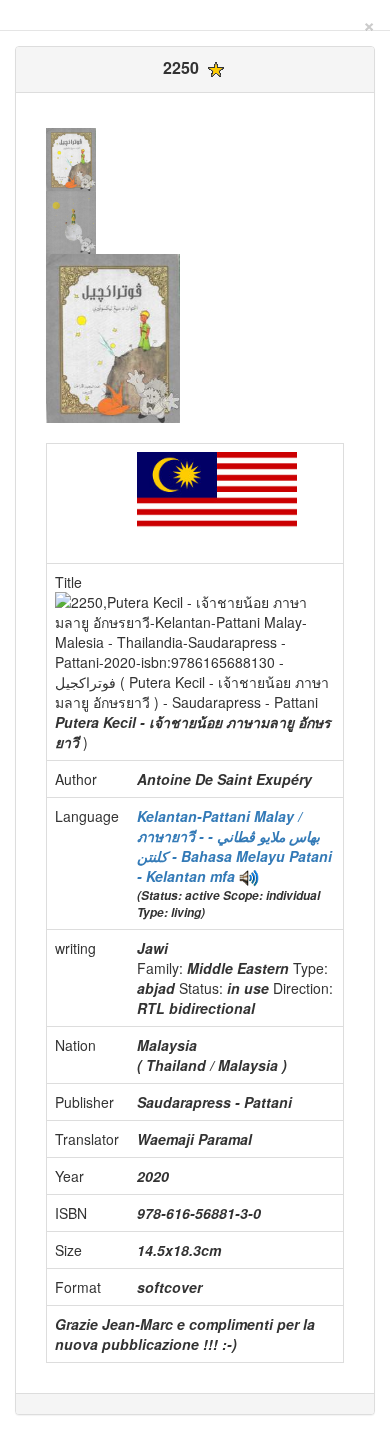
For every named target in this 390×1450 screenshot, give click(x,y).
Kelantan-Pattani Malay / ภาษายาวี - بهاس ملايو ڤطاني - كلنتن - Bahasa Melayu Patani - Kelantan (234, 846)
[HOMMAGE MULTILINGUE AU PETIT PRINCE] (249, 876)
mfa (222, 876)
